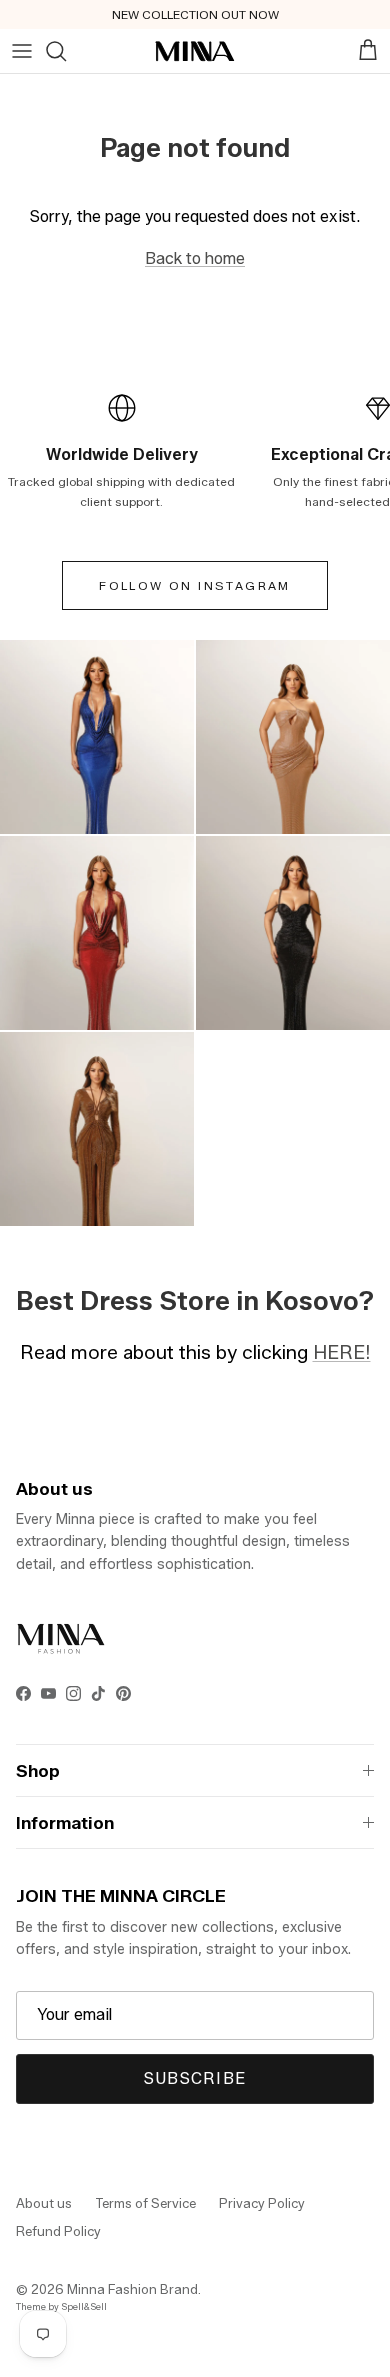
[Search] (56, 51)
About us (44, 2203)
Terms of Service (145, 2203)
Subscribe (195, 2078)
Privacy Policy (262, 2203)
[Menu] (22, 51)
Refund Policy (58, 2231)
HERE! (342, 1352)
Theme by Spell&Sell (61, 2306)
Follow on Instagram (195, 585)
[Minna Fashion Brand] (195, 51)
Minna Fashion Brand (132, 2289)
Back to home (195, 258)
